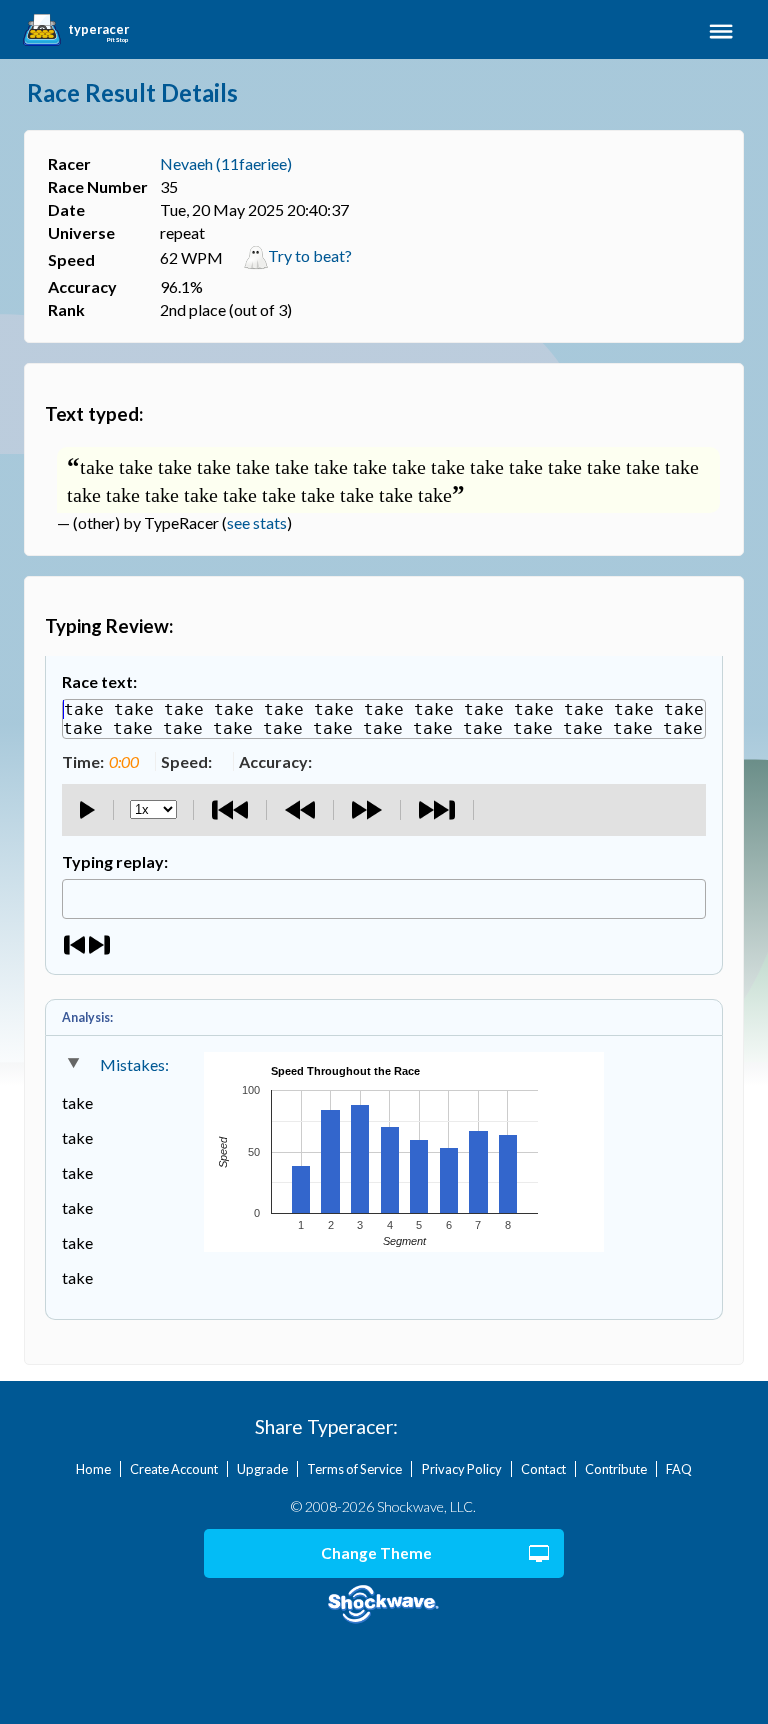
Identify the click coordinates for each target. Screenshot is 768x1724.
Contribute (616, 1469)
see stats (257, 522)
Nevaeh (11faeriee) (226, 163)
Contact (543, 1469)
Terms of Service (354, 1469)
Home (93, 1469)
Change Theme (376, 1553)
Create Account (174, 1469)
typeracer (98, 30)
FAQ (679, 1469)
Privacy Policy (462, 1469)
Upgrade (262, 1469)
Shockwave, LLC (384, 1604)
